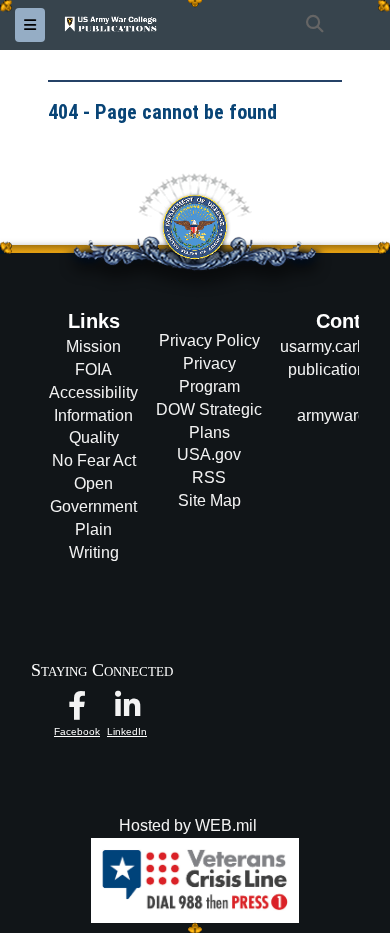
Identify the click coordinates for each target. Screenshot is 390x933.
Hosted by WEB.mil (188, 825)
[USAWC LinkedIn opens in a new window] (127, 710)
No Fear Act (94, 460)
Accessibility (93, 392)
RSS (209, 477)
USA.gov (209, 454)
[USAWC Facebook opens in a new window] (77, 710)
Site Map (209, 500)
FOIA (93, 369)
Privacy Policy (209, 340)
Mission (93, 346)
